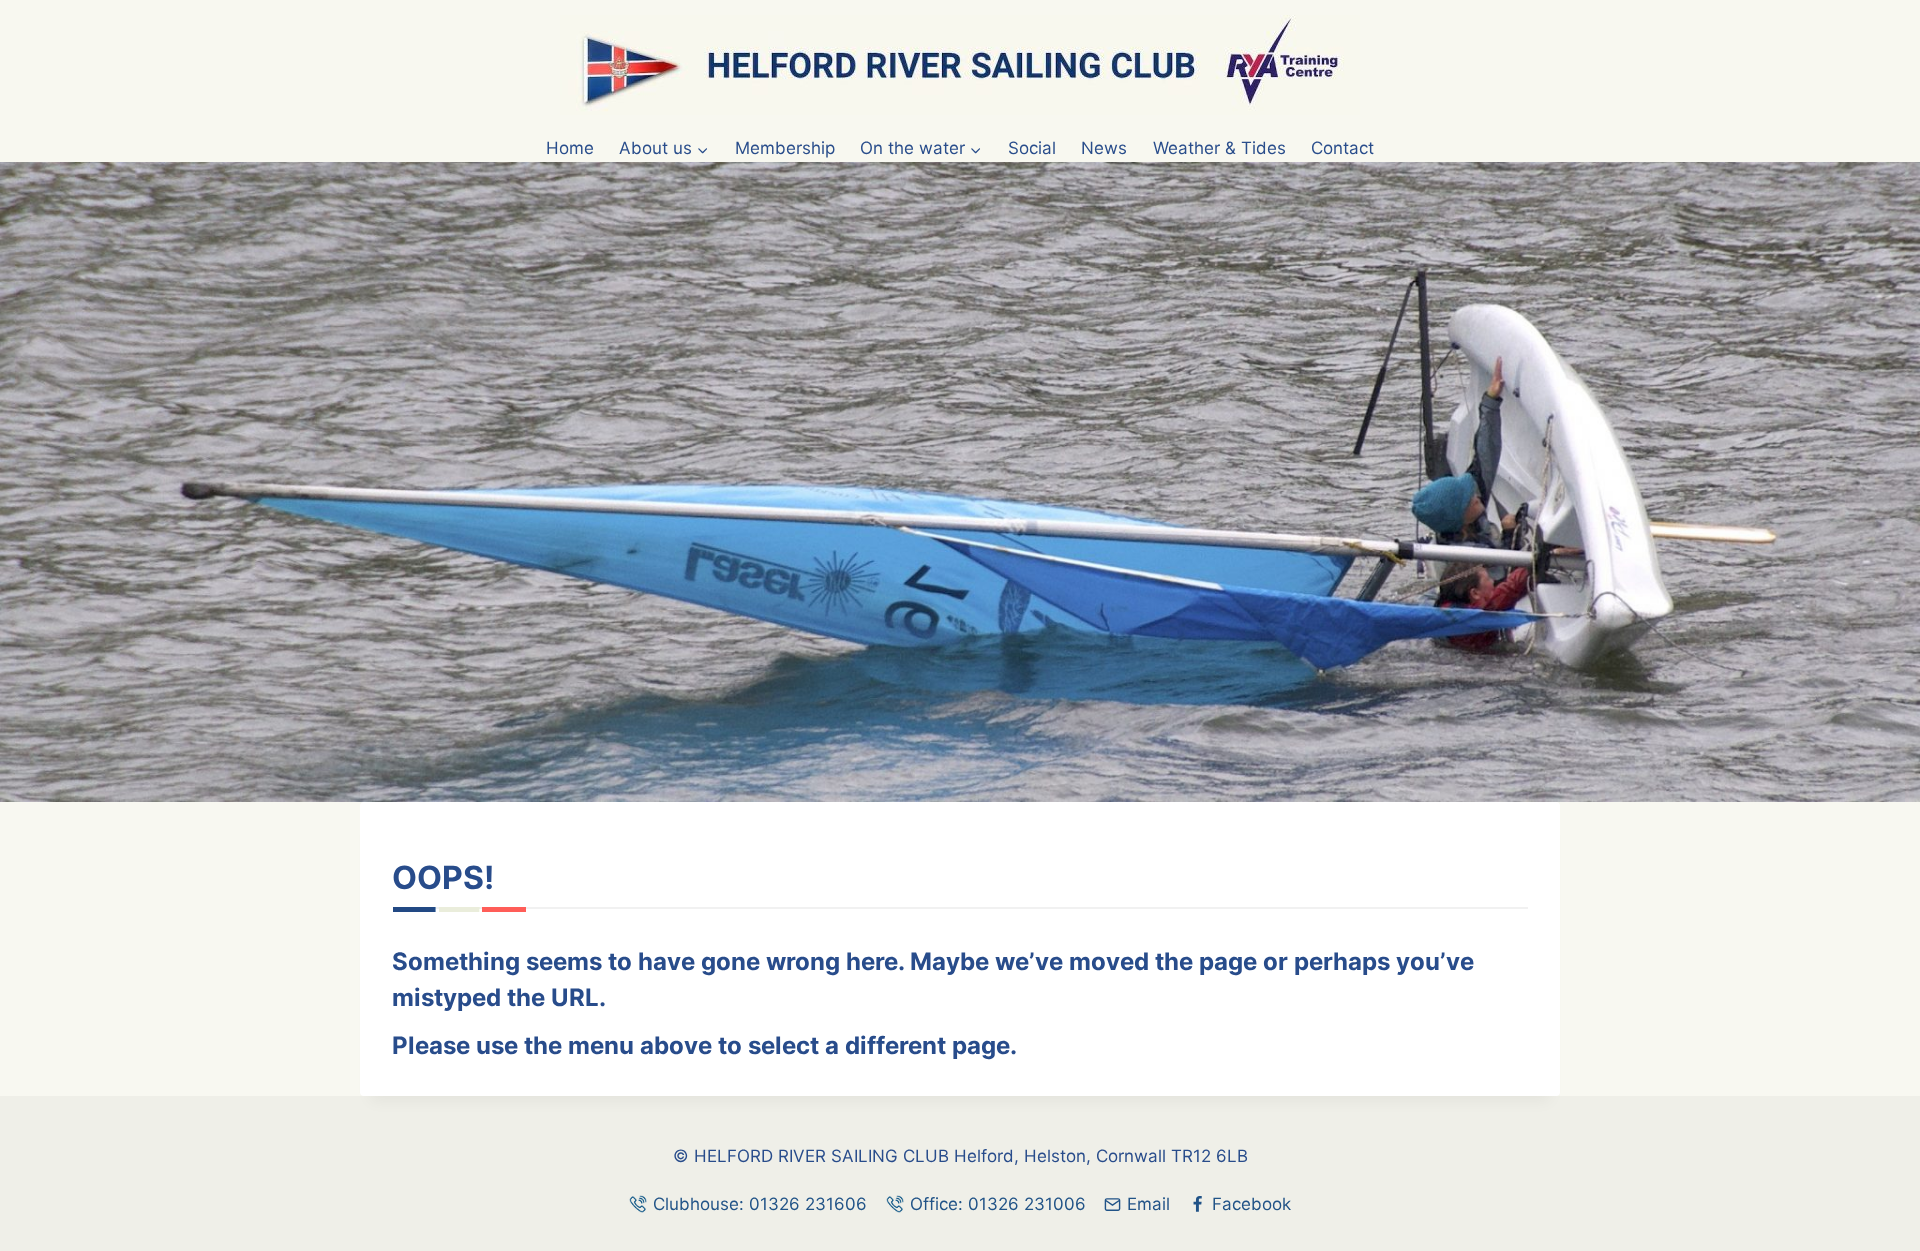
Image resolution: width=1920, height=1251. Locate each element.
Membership (785, 148)
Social (1032, 148)
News (1104, 148)
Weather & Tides (1219, 148)
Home (570, 148)
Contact (1342, 148)
